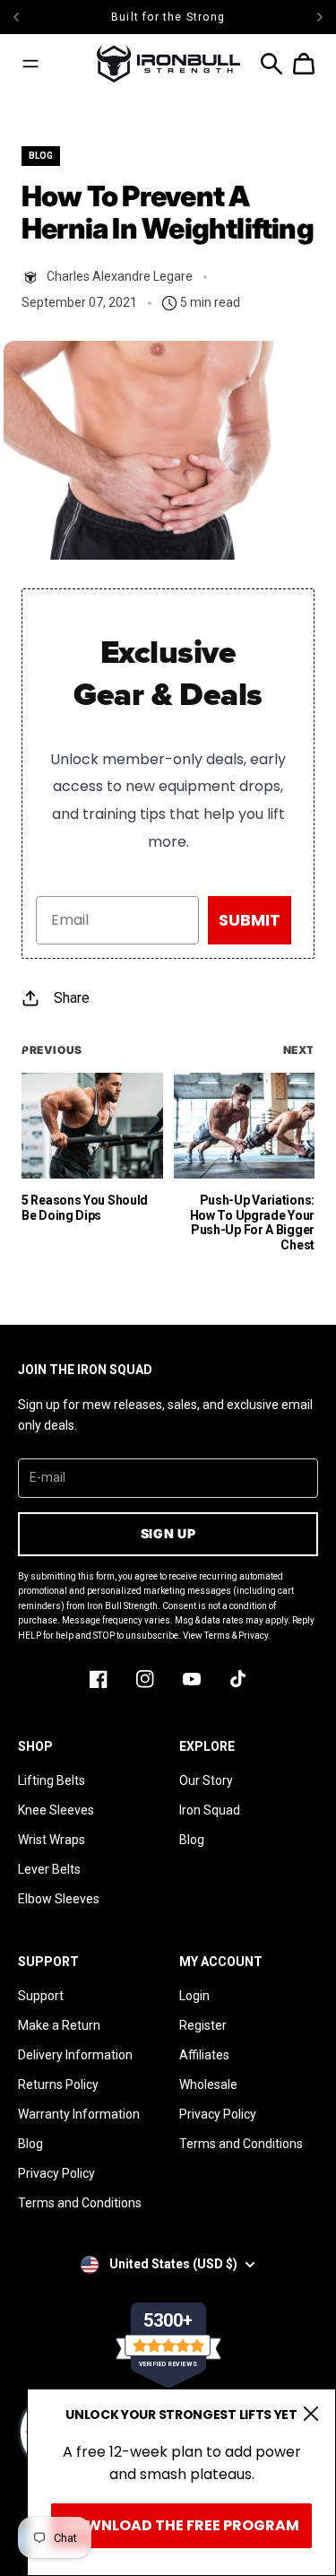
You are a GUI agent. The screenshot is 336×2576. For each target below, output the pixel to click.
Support (41, 1996)
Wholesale (208, 2084)
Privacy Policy (56, 2173)
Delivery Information (75, 2055)
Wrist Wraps (52, 1840)
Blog (192, 1840)
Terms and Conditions (80, 2203)
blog (41, 156)
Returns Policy (58, 2084)
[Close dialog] (311, 2414)
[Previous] (50, 17)
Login (194, 1996)
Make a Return (59, 2025)
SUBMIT (250, 920)
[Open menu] (30, 64)
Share (72, 998)
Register (203, 2025)
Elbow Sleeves (59, 1899)
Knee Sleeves (56, 1810)
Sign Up (168, 1533)
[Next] (320, 17)
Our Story (206, 1780)
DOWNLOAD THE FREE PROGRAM (181, 2525)
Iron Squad (210, 1810)
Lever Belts (49, 1869)
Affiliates (204, 2055)
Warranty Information (79, 2114)
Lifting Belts (52, 1780)
